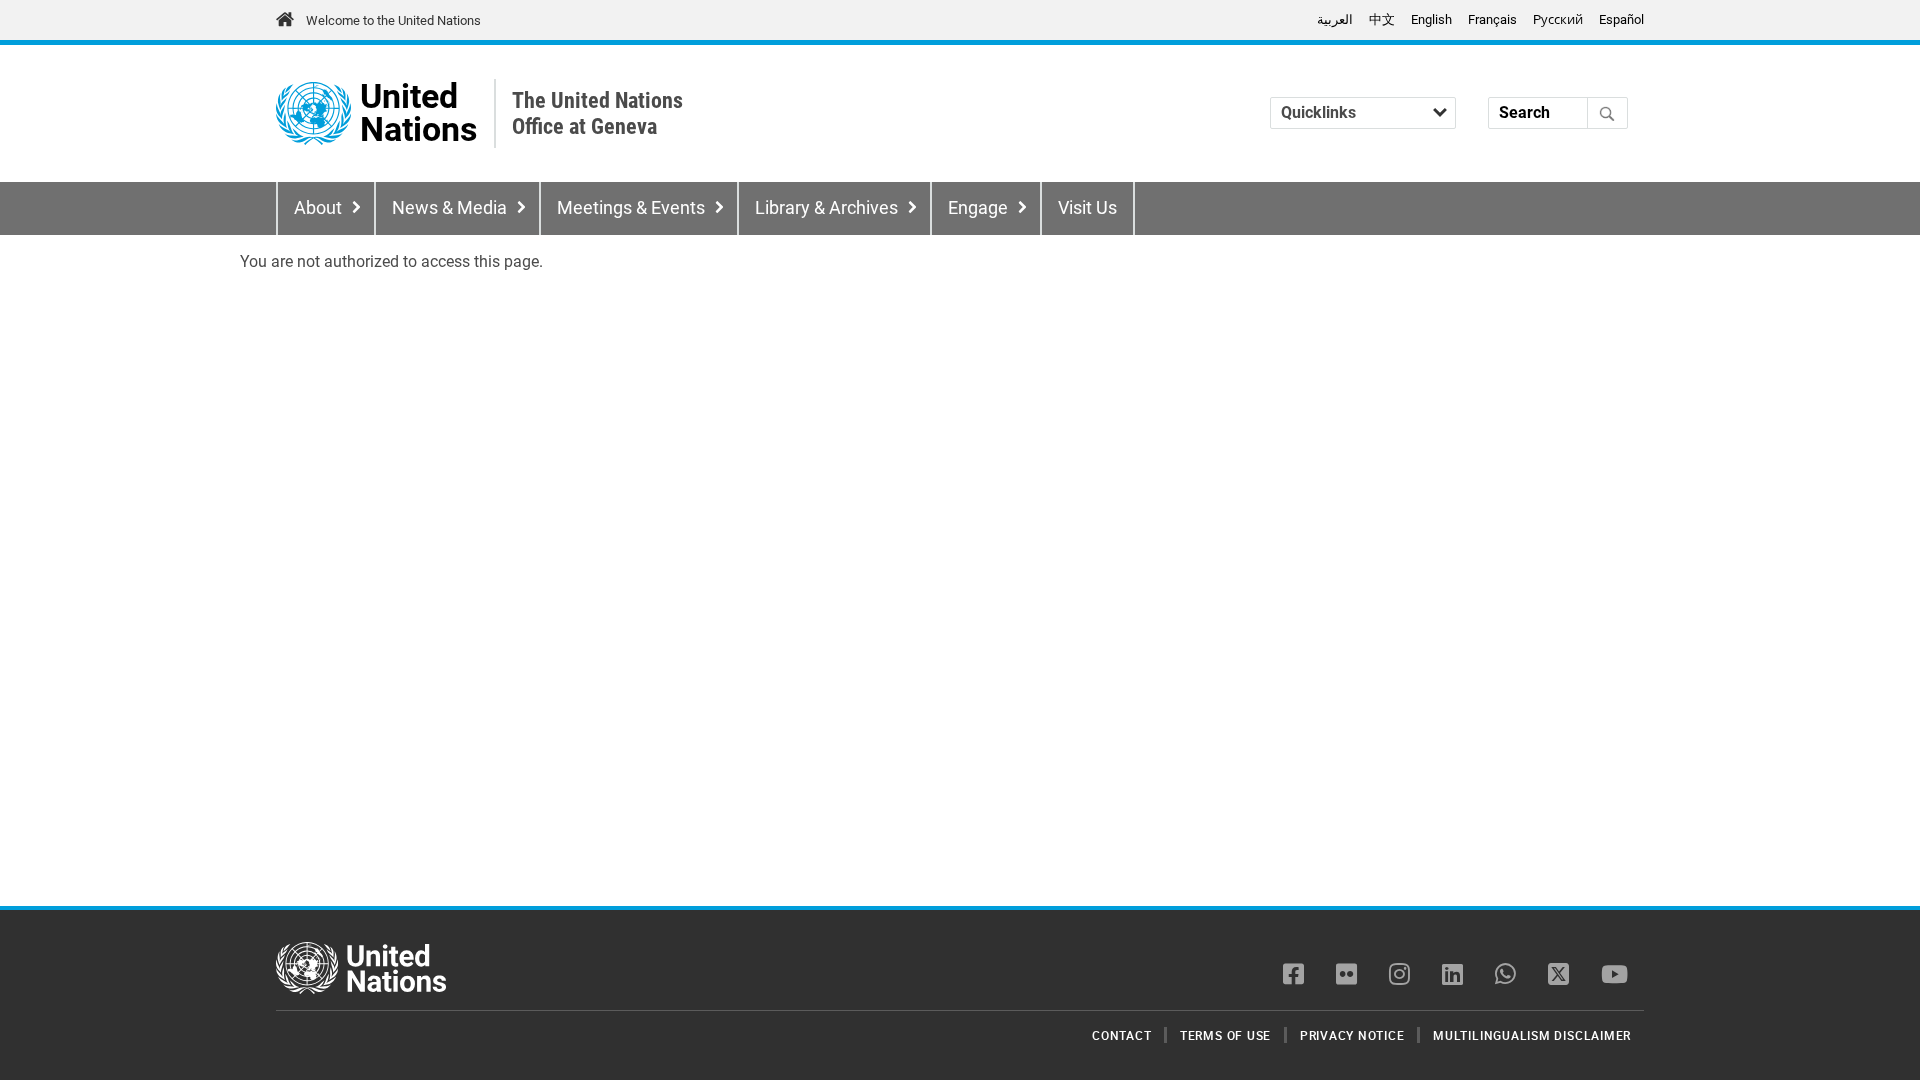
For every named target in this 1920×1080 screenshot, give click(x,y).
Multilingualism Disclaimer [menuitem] (1532, 1035)
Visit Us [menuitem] (1087, 208)
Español (1621, 19)
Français (1492, 19)
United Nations (418, 113)
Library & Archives (826, 208)
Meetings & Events (631, 208)
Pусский (1558, 19)
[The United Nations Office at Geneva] (313, 113)
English (1431, 19)
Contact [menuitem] (1121, 1035)
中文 (1382, 19)
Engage (978, 208)
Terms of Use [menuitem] (1225, 1035)
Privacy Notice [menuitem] (1352, 1035)
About (318, 208)
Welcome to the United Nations (393, 20)
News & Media (449, 208)
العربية (1335, 19)
